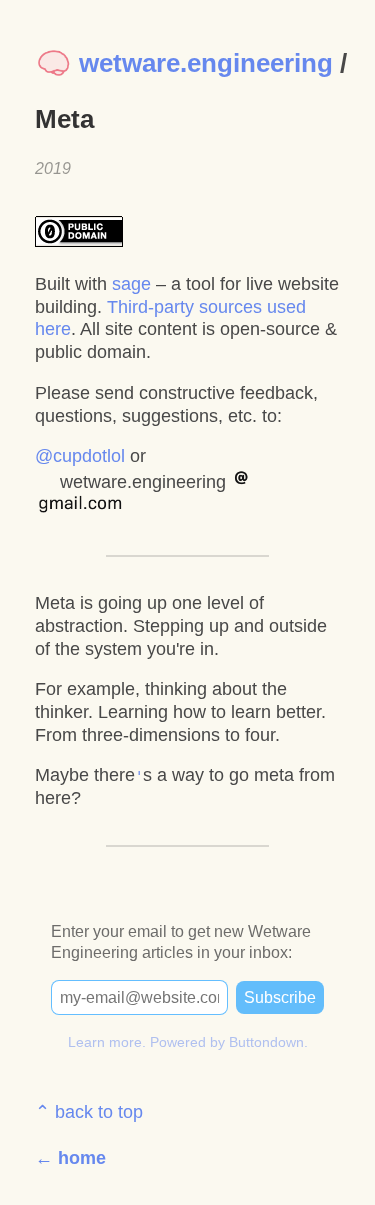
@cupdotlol (80, 456)
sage (131, 284)
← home (70, 1158)
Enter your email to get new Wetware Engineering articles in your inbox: (181, 942)
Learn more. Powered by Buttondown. (188, 1042)
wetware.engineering (202, 63)
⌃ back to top (89, 1112)
